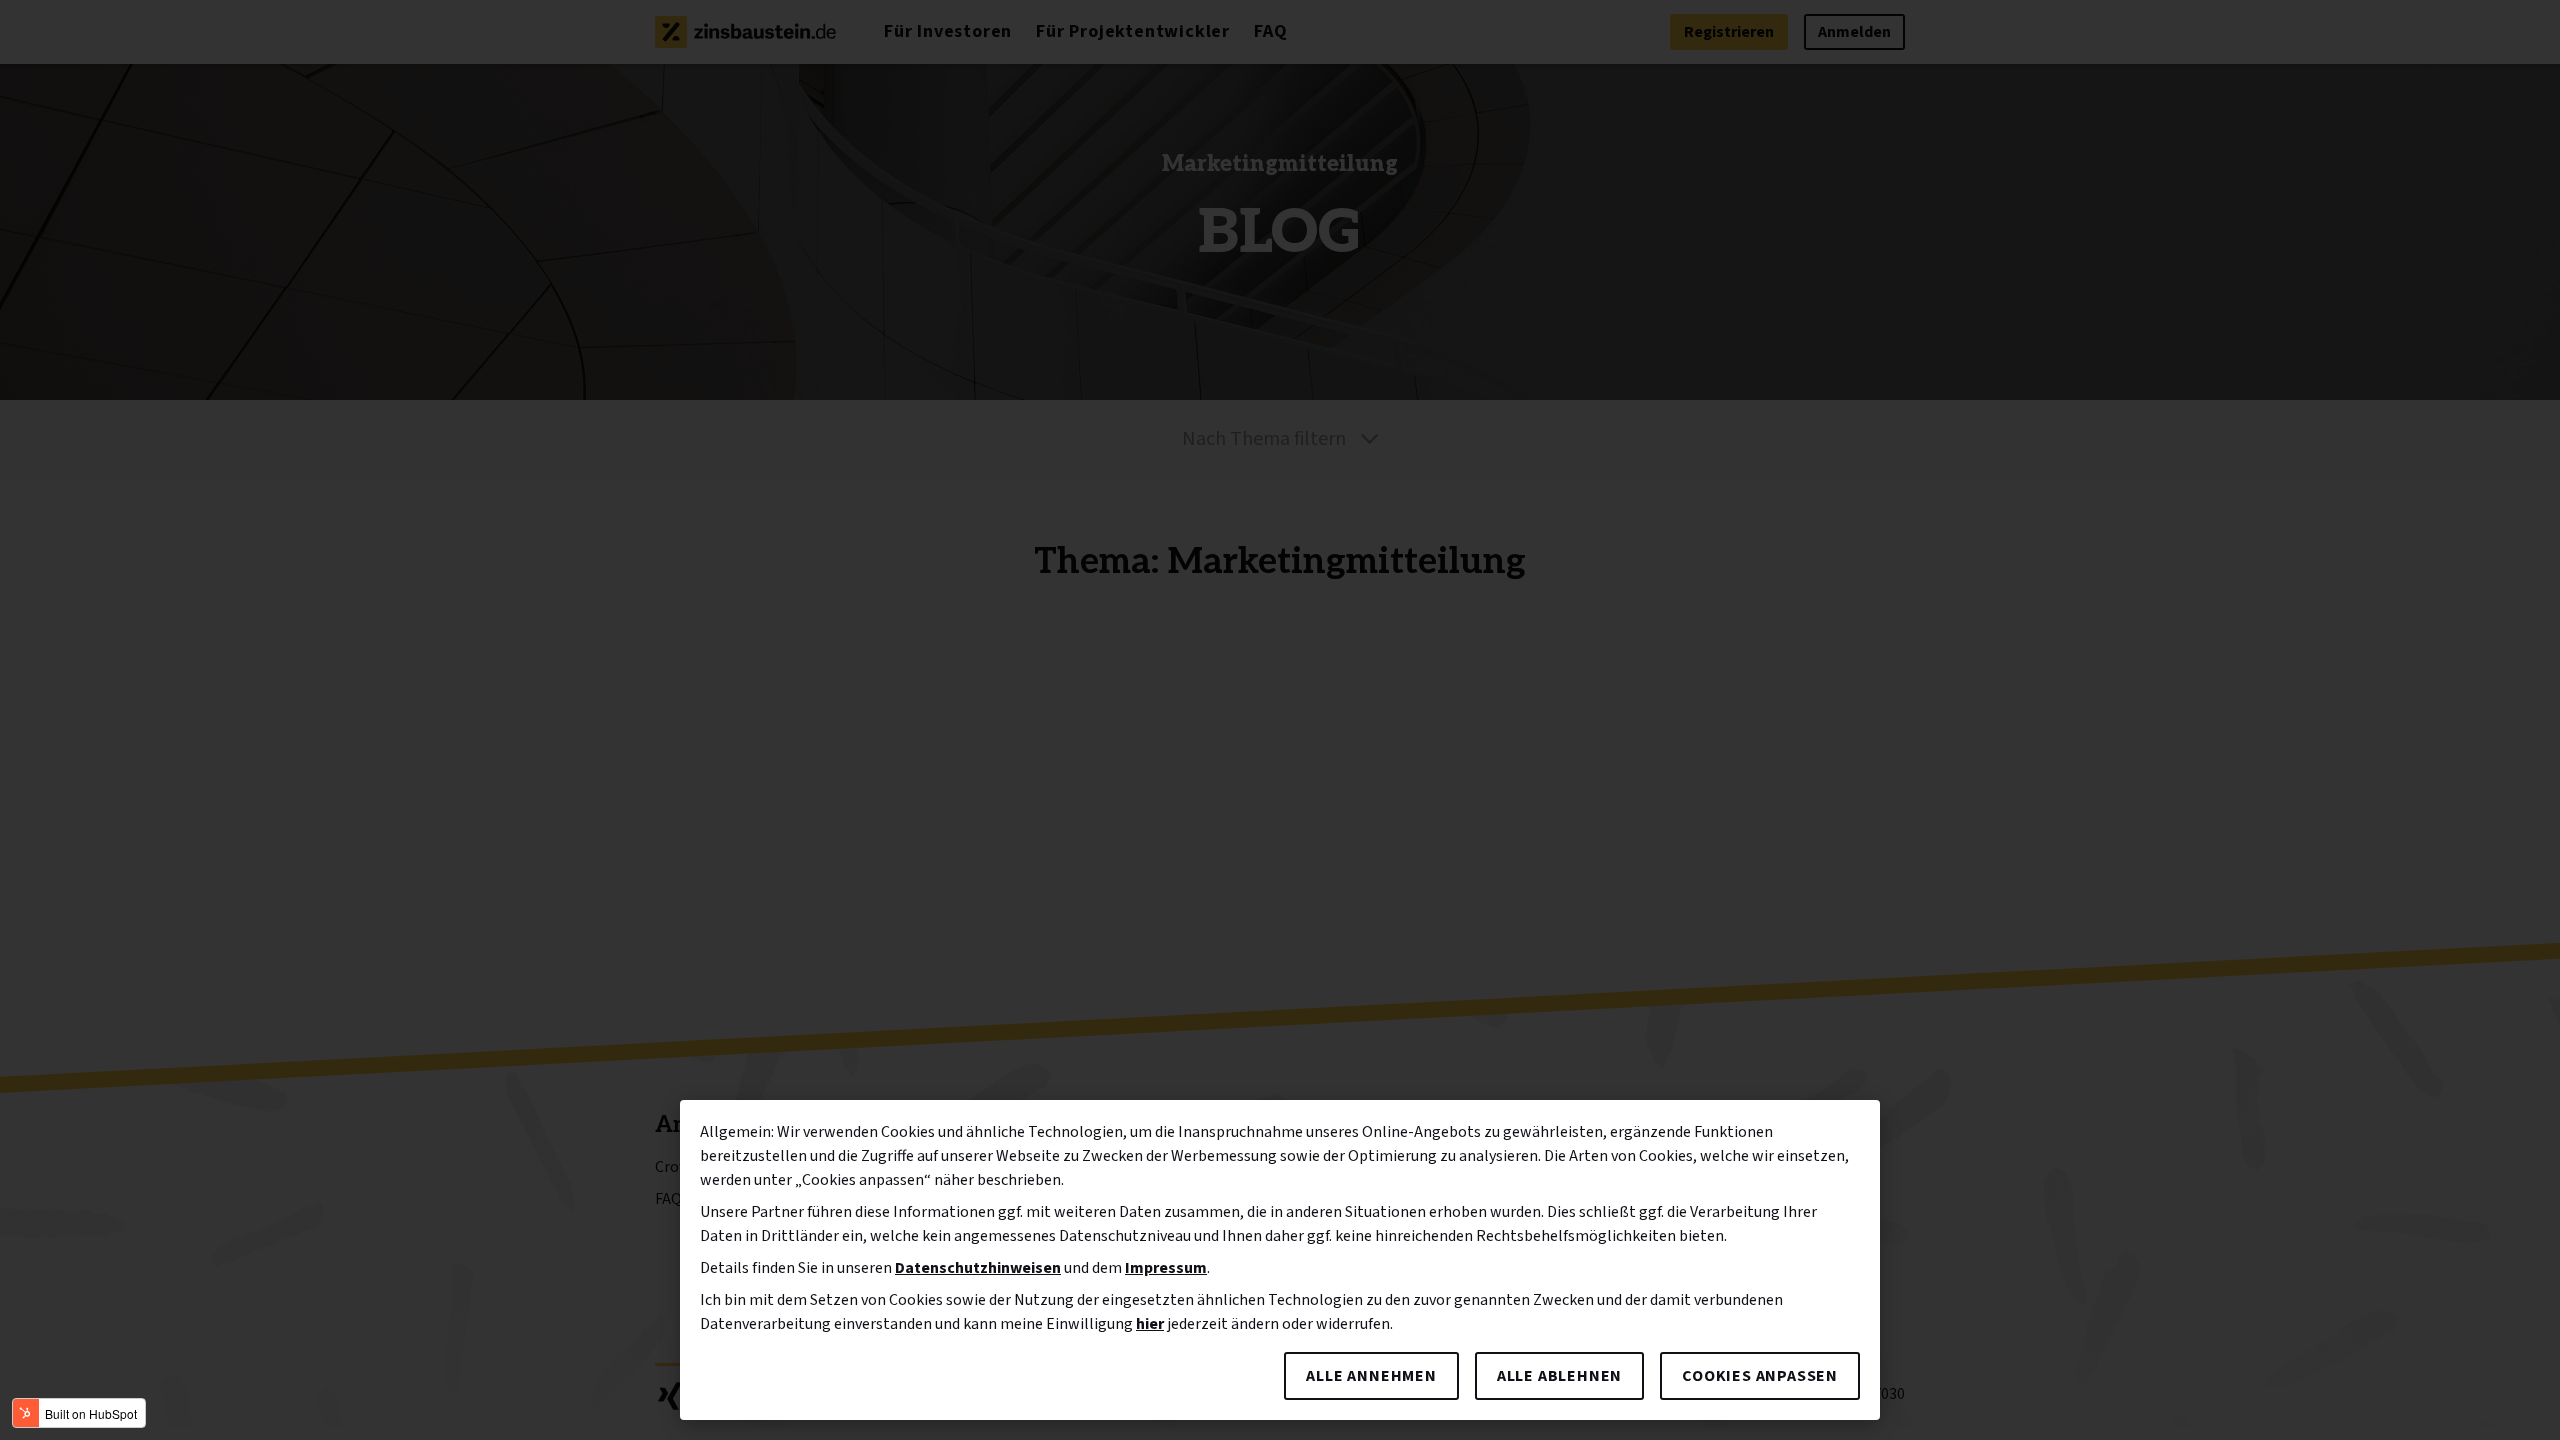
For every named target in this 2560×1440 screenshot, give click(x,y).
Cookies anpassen (1760, 1376)
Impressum (1166, 1268)
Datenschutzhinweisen (978, 1268)
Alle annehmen (1371, 1376)
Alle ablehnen (1559, 1376)
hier (1150, 1324)
